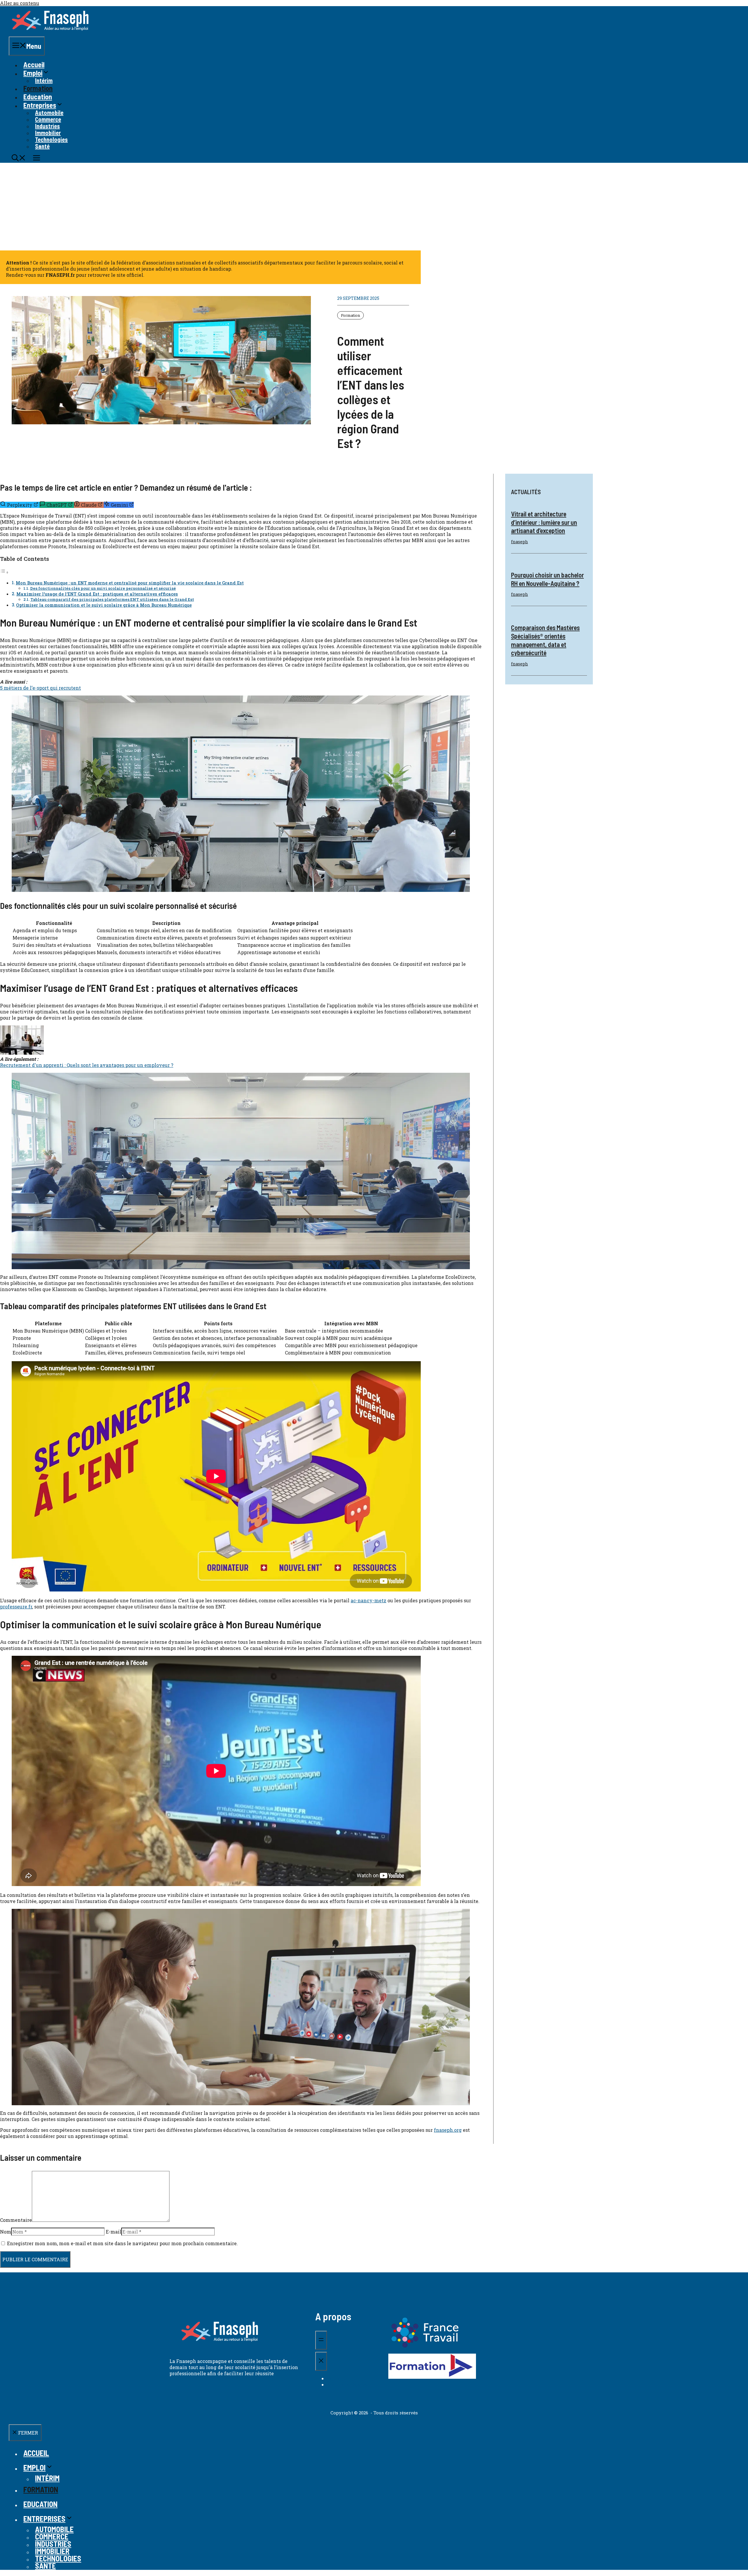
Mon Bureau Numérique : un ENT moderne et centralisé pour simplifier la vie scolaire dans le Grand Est (130, 583)
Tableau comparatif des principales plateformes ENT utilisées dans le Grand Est (112, 599)
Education (38, 97)
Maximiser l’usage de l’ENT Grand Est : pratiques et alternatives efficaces (97, 594)
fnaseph (520, 542)
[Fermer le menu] (321, 2361)
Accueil (34, 64)
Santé (42, 146)
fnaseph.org (448, 2130)
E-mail (114, 2232)
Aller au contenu (20, 3)
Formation (38, 88)
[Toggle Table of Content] (4, 572)
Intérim (44, 80)
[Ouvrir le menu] (321, 2340)
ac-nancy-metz (368, 1600)
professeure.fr (16, 1607)
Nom (6, 2232)
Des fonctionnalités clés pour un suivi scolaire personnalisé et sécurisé (103, 588)
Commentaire (16, 2220)
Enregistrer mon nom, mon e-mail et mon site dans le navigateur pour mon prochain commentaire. (122, 2243)
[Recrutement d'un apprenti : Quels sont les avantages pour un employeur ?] (22, 1053)
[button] (19, 159)
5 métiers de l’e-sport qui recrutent (40, 688)
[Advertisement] (374, 207)
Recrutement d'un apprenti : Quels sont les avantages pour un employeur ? (87, 1065)
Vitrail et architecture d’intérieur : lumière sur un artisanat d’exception (544, 522)
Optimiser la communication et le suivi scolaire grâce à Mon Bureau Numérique (104, 605)
